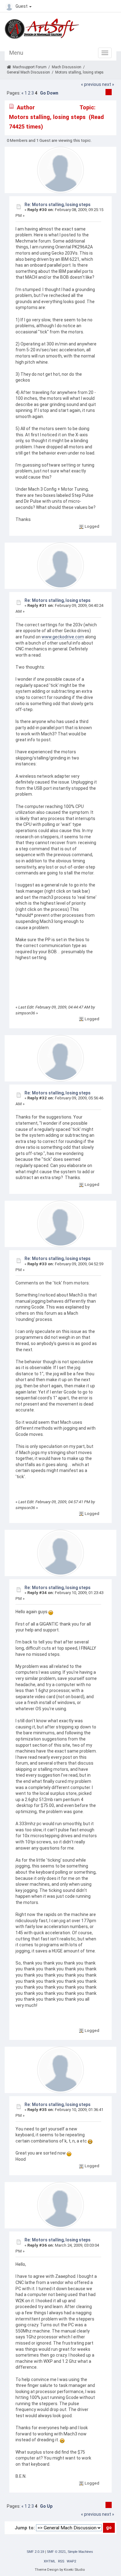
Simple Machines (80, 2552)
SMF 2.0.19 (35, 2552)
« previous (91, 84)
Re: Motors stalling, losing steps (58, 205)
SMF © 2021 (56, 2552)
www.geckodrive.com (63, 637)
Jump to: (25, 2528)
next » (108, 84)
